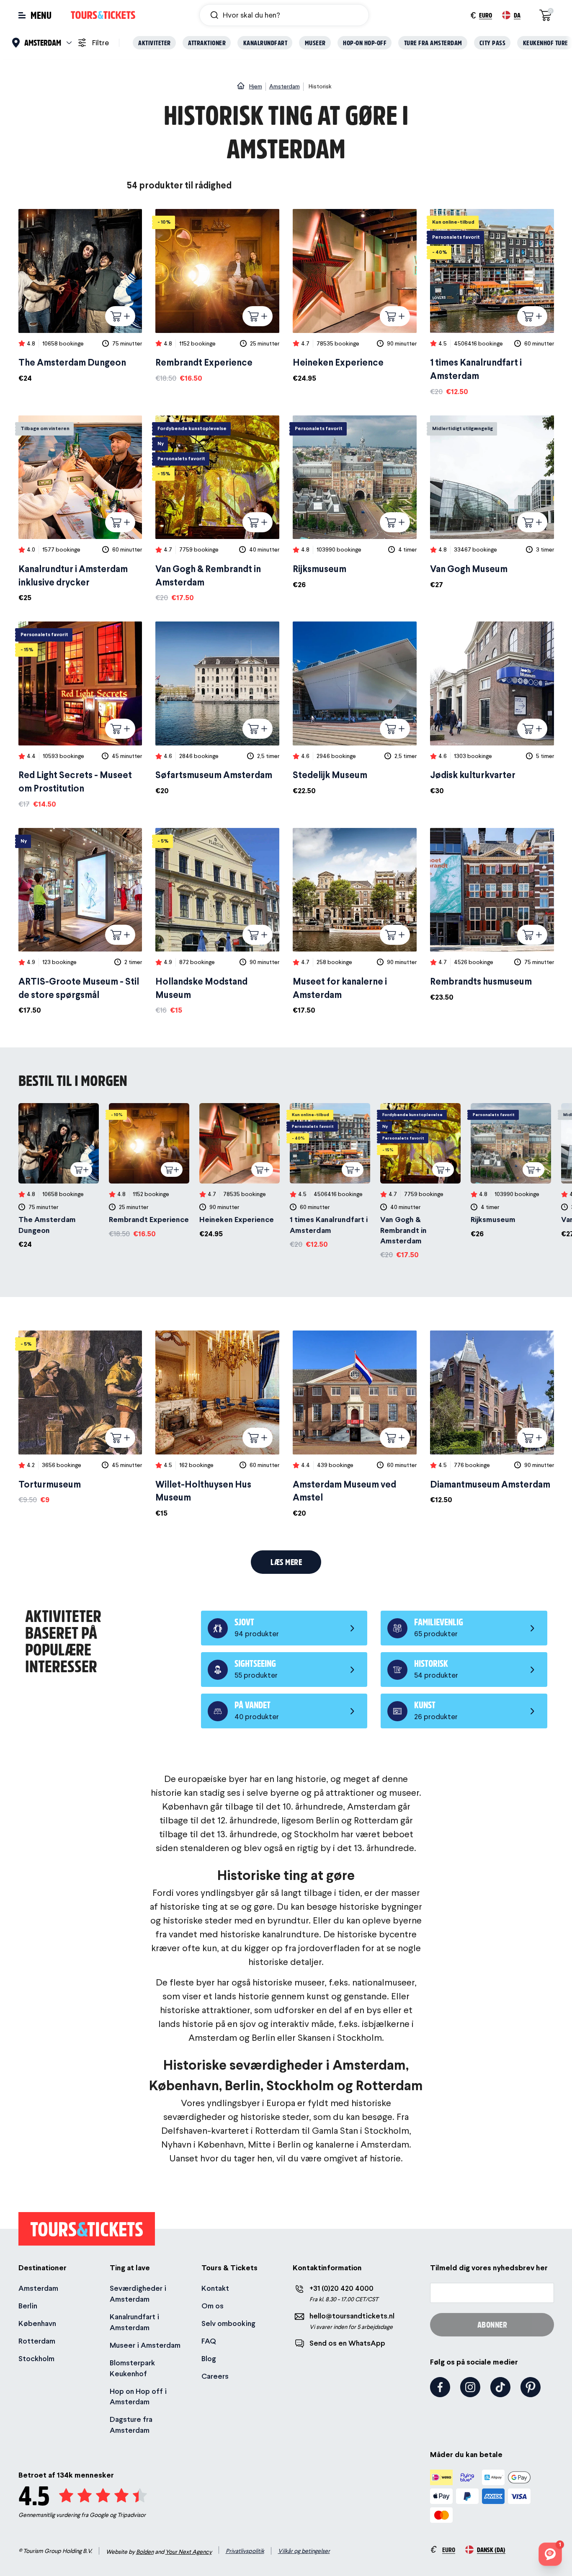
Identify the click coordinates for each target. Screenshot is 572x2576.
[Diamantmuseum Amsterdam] (492, 1418)
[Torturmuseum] (80, 1418)
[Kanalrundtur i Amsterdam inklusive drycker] (80, 509)
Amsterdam (38, 2288)
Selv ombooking (228, 2323)
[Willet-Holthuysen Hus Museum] (217, 1425)
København (37, 2323)
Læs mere (286, 1562)
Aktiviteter (155, 43)
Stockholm (36, 2358)
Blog (209, 2358)
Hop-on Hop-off (365, 43)
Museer (315, 43)
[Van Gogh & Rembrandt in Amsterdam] (217, 509)
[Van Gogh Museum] (492, 503)
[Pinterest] (531, 2387)
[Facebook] (440, 2387)
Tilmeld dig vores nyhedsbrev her (489, 2268)
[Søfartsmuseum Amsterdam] (217, 709)
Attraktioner (207, 43)
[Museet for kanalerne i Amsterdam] (355, 922)
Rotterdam (37, 2341)
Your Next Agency (189, 2552)
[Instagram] (470, 2387)
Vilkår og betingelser (304, 2551)
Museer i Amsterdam (145, 2345)
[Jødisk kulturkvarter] (492, 709)
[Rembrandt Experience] (217, 296)
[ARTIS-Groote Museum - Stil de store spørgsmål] (80, 922)
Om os (213, 2306)
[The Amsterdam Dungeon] (80, 296)
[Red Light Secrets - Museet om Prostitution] (80, 716)
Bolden (145, 2552)
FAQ (209, 2341)
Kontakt (215, 2288)
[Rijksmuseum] (355, 503)
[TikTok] (500, 2387)
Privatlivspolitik (245, 2551)
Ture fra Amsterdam (433, 43)
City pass (493, 43)
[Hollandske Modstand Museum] (217, 922)
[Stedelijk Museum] (355, 709)
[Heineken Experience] (355, 296)
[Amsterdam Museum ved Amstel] (355, 1425)
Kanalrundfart (265, 43)
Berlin (28, 2306)
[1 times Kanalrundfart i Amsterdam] (492, 303)
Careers (215, 2376)
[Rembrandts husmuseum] (492, 915)
